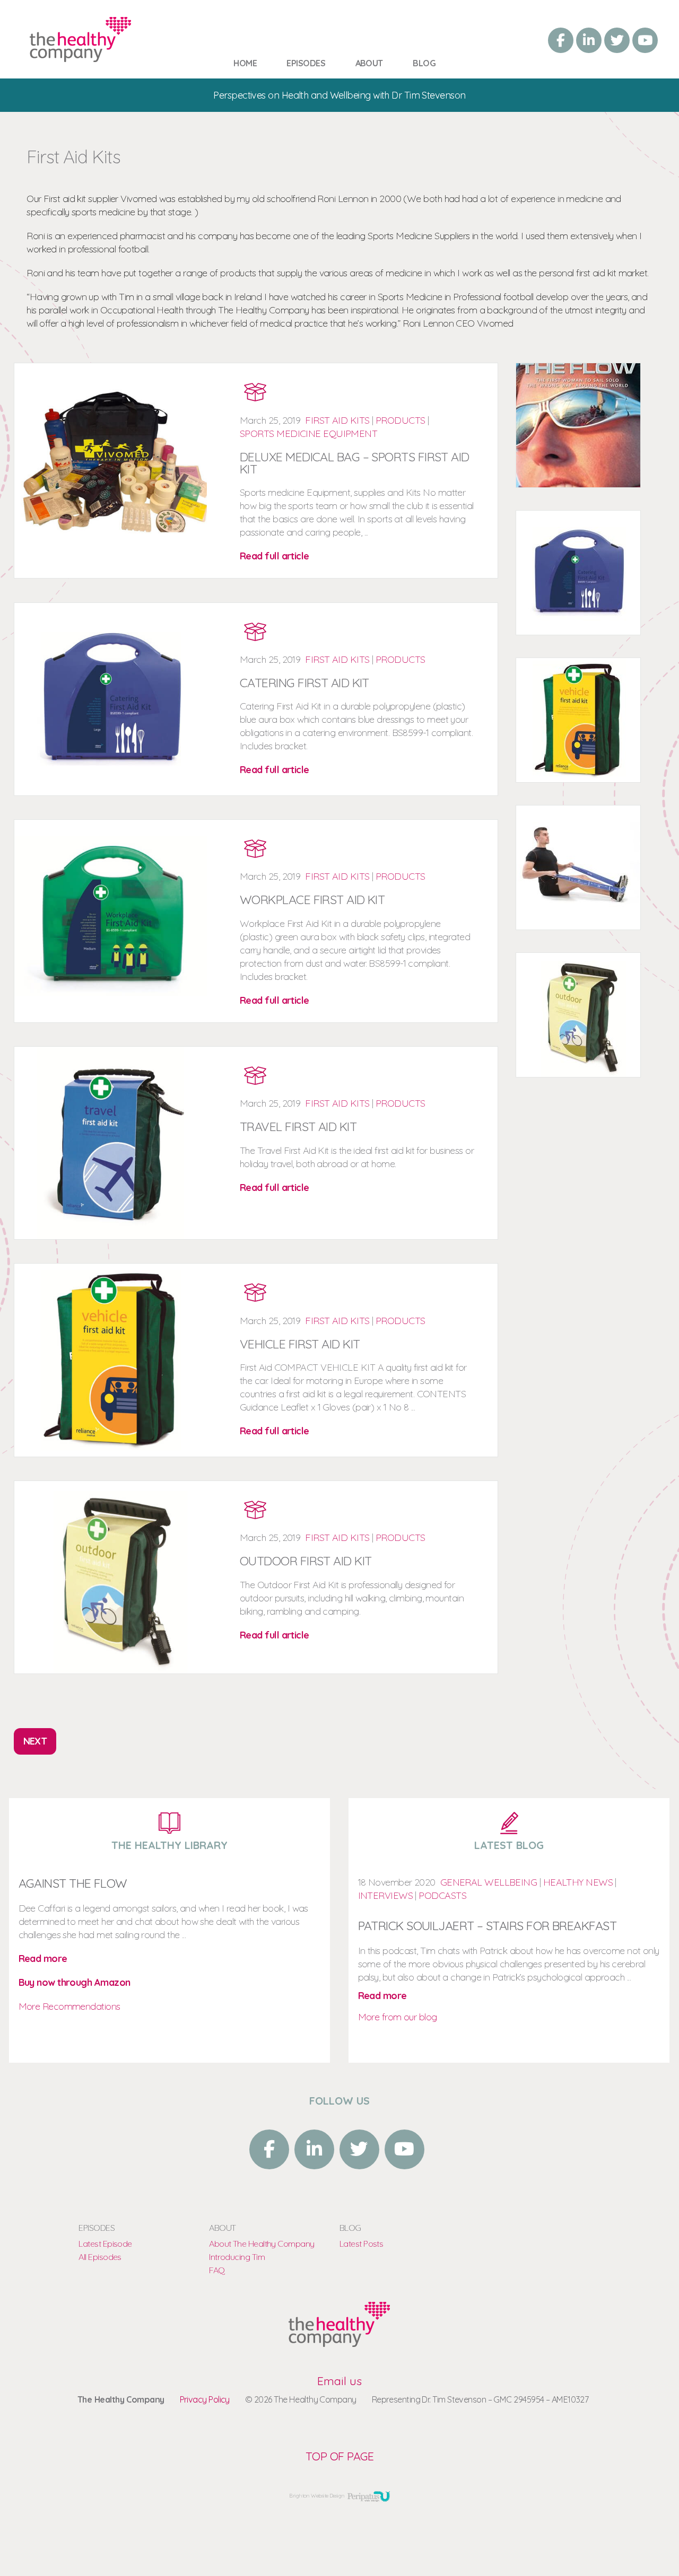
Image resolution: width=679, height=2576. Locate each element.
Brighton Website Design (317, 2496)
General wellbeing (489, 1882)
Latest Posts (361, 2244)
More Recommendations (69, 2006)
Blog (424, 63)
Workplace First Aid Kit (312, 900)
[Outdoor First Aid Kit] (339, 2343)
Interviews (386, 1895)
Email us (339, 2381)
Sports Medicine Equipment (308, 433)
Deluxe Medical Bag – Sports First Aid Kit (355, 463)
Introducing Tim (237, 2257)
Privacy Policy (205, 2399)
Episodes (306, 63)
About (369, 63)
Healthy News (578, 1882)
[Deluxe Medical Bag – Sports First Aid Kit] (80, 56)
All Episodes (100, 2257)
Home (245, 63)
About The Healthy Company (262, 2244)
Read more (43, 1959)
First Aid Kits (337, 420)
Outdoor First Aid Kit (306, 1561)
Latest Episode (105, 2244)
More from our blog (398, 2017)
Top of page (339, 2456)
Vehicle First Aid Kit (300, 1344)
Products (401, 420)
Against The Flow (73, 1883)
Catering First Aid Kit (304, 683)
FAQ (217, 2270)
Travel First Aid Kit (298, 1127)
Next (35, 1741)
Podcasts (442, 1895)
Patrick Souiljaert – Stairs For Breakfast (487, 1926)
